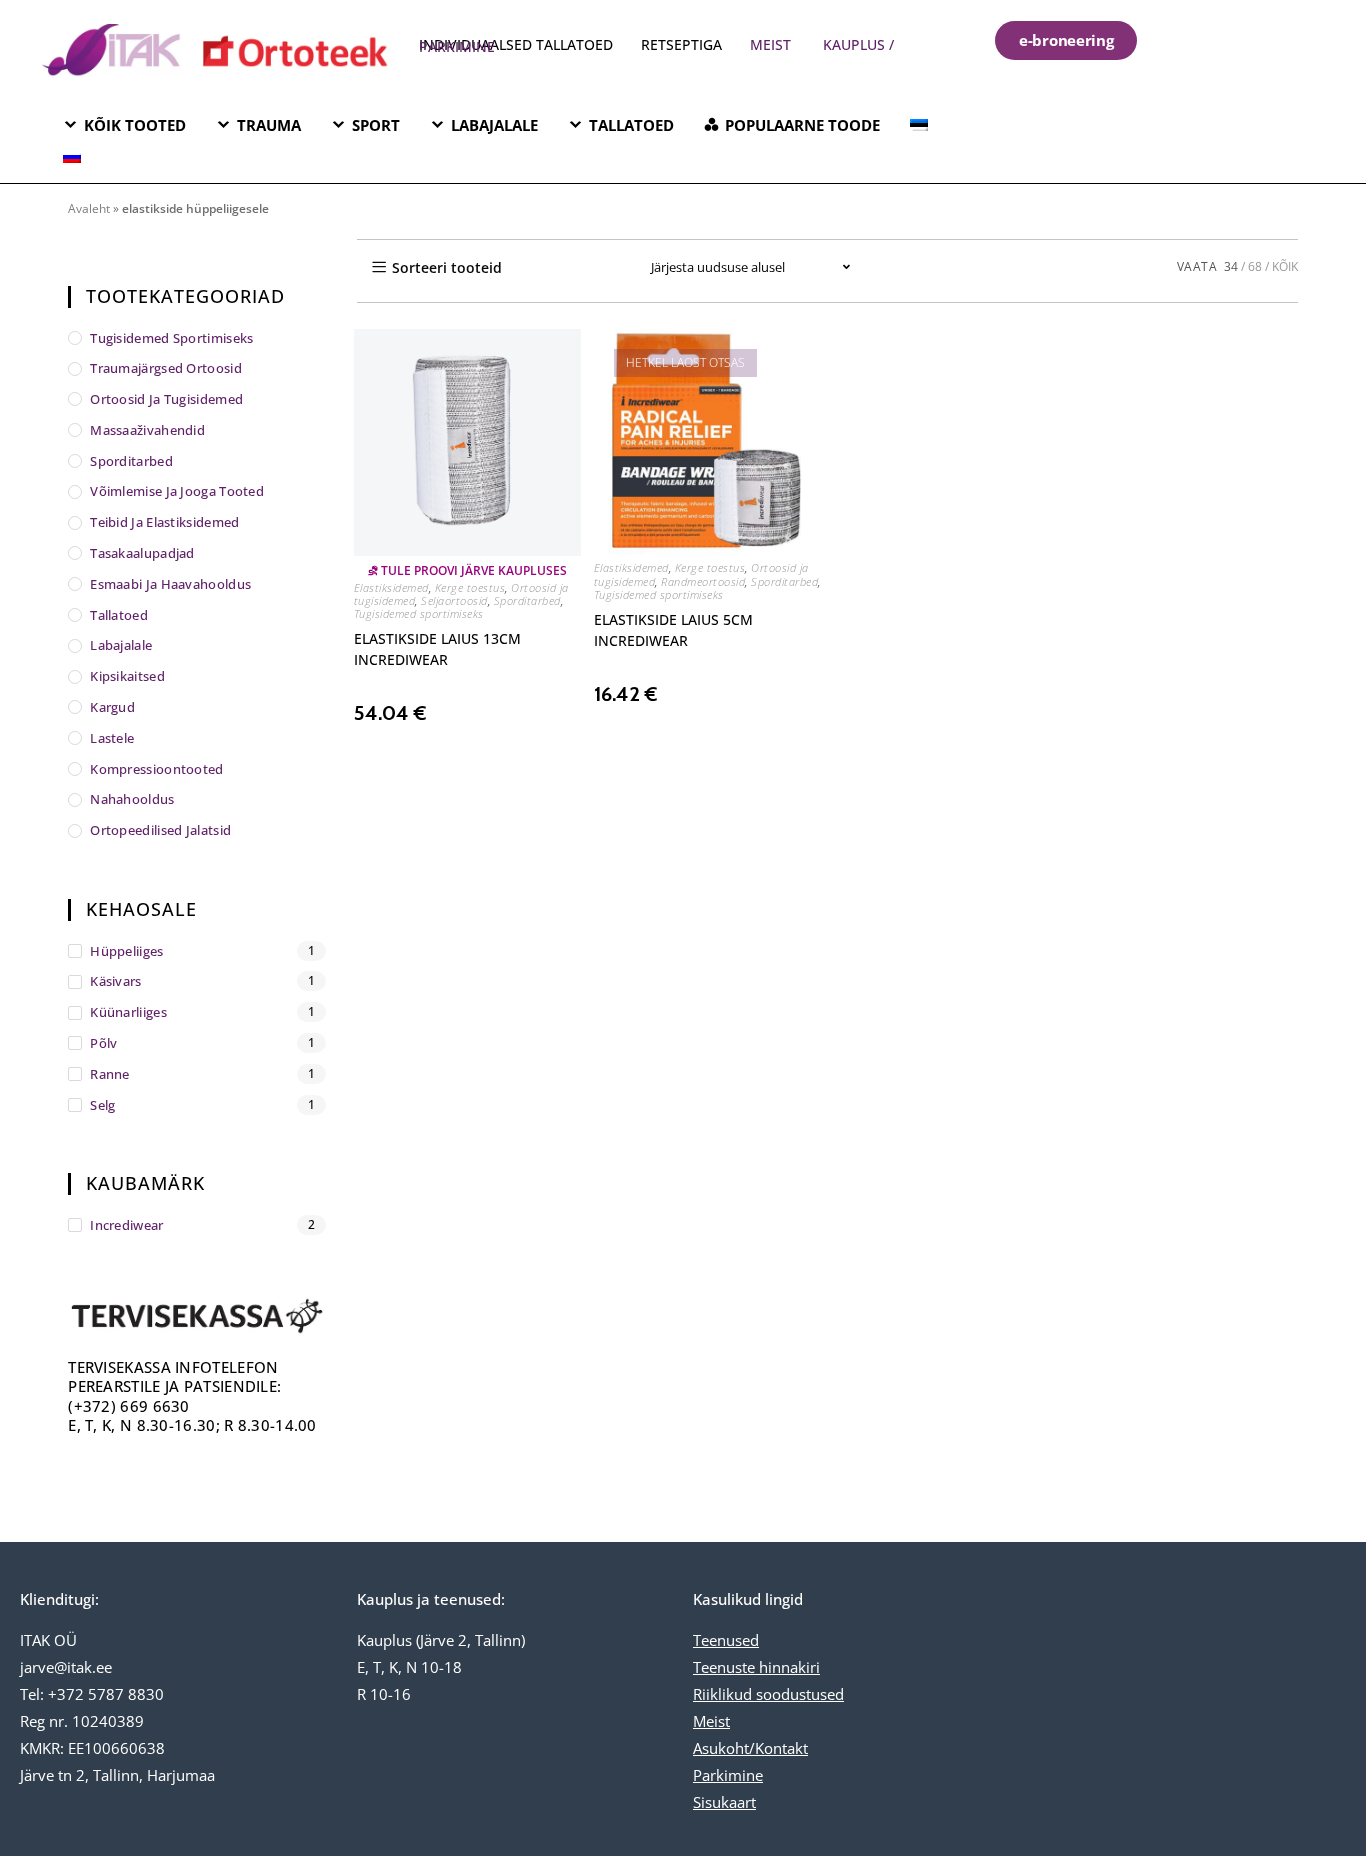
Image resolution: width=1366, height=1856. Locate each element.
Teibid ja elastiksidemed (164, 522)
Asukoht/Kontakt (750, 1748)
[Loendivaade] (598, 267)
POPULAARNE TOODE (802, 125)
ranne (110, 1074)
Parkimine (728, 1775)
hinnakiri (787, 1667)
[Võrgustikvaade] (554, 267)
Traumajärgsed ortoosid (166, 368)
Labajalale (121, 645)
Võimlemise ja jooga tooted (177, 491)
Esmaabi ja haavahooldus (170, 584)
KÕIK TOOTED (135, 125)
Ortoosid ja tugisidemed (166, 399)
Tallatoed (119, 615)
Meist (711, 1721)
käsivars (115, 981)
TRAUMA (269, 125)
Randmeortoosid (703, 581)
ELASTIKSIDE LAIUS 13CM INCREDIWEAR (437, 649)
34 (1231, 266)
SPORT (376, 125)
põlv (103, 1043)
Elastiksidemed (391, 587)
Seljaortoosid (454, 600)
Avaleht (89, 208)
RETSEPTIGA (683, 44)
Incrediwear (126, 1225)
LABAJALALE (494, 125)
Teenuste (724, 1667)
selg (102, 1105)
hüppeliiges (126, 951)
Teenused (726, 1640)
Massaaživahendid (147, 430)
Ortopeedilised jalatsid (160, 830)
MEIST (770, 44)
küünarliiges (128, 1012)
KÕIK (1285, 266)
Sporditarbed (527, 600)
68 (1255, 266)
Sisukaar (722, 1802)
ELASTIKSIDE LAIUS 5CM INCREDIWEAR (673, 630)
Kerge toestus (470, 587)
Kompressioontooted (156, 769)
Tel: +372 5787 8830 (92, 1694)
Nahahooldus (132, 799)
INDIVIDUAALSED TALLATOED (516, 44)
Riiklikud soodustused (768, 1694)
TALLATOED (631, 125)
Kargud (112, 707)
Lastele (112, 738)
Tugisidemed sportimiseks (419, 613)
